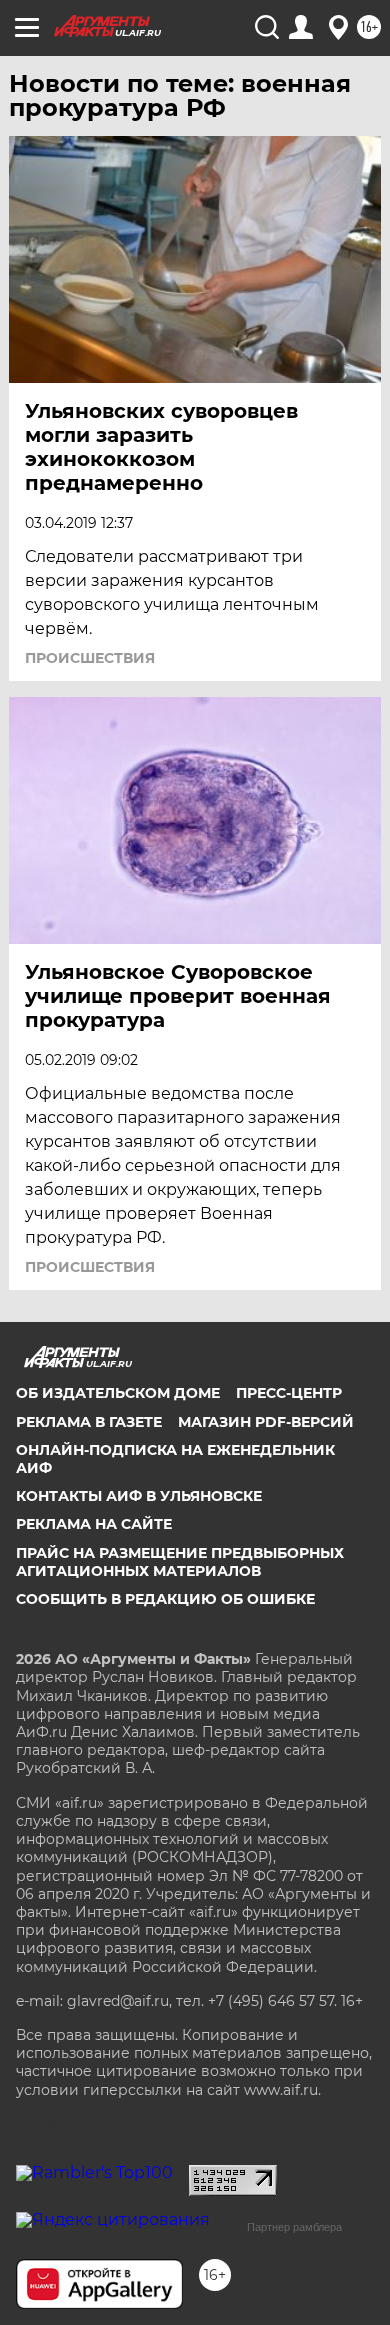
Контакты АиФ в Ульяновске (139, 1496)
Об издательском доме (118, 1393)
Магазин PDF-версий (266, 1422)
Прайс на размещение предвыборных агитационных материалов (180, 1562)
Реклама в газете (89, 1422)
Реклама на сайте (94, 1524)
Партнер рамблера (294, 2227)
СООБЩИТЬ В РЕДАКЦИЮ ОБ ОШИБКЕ (165, 1599)
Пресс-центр (289, 1393)
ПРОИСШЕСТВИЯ (90, 658)
